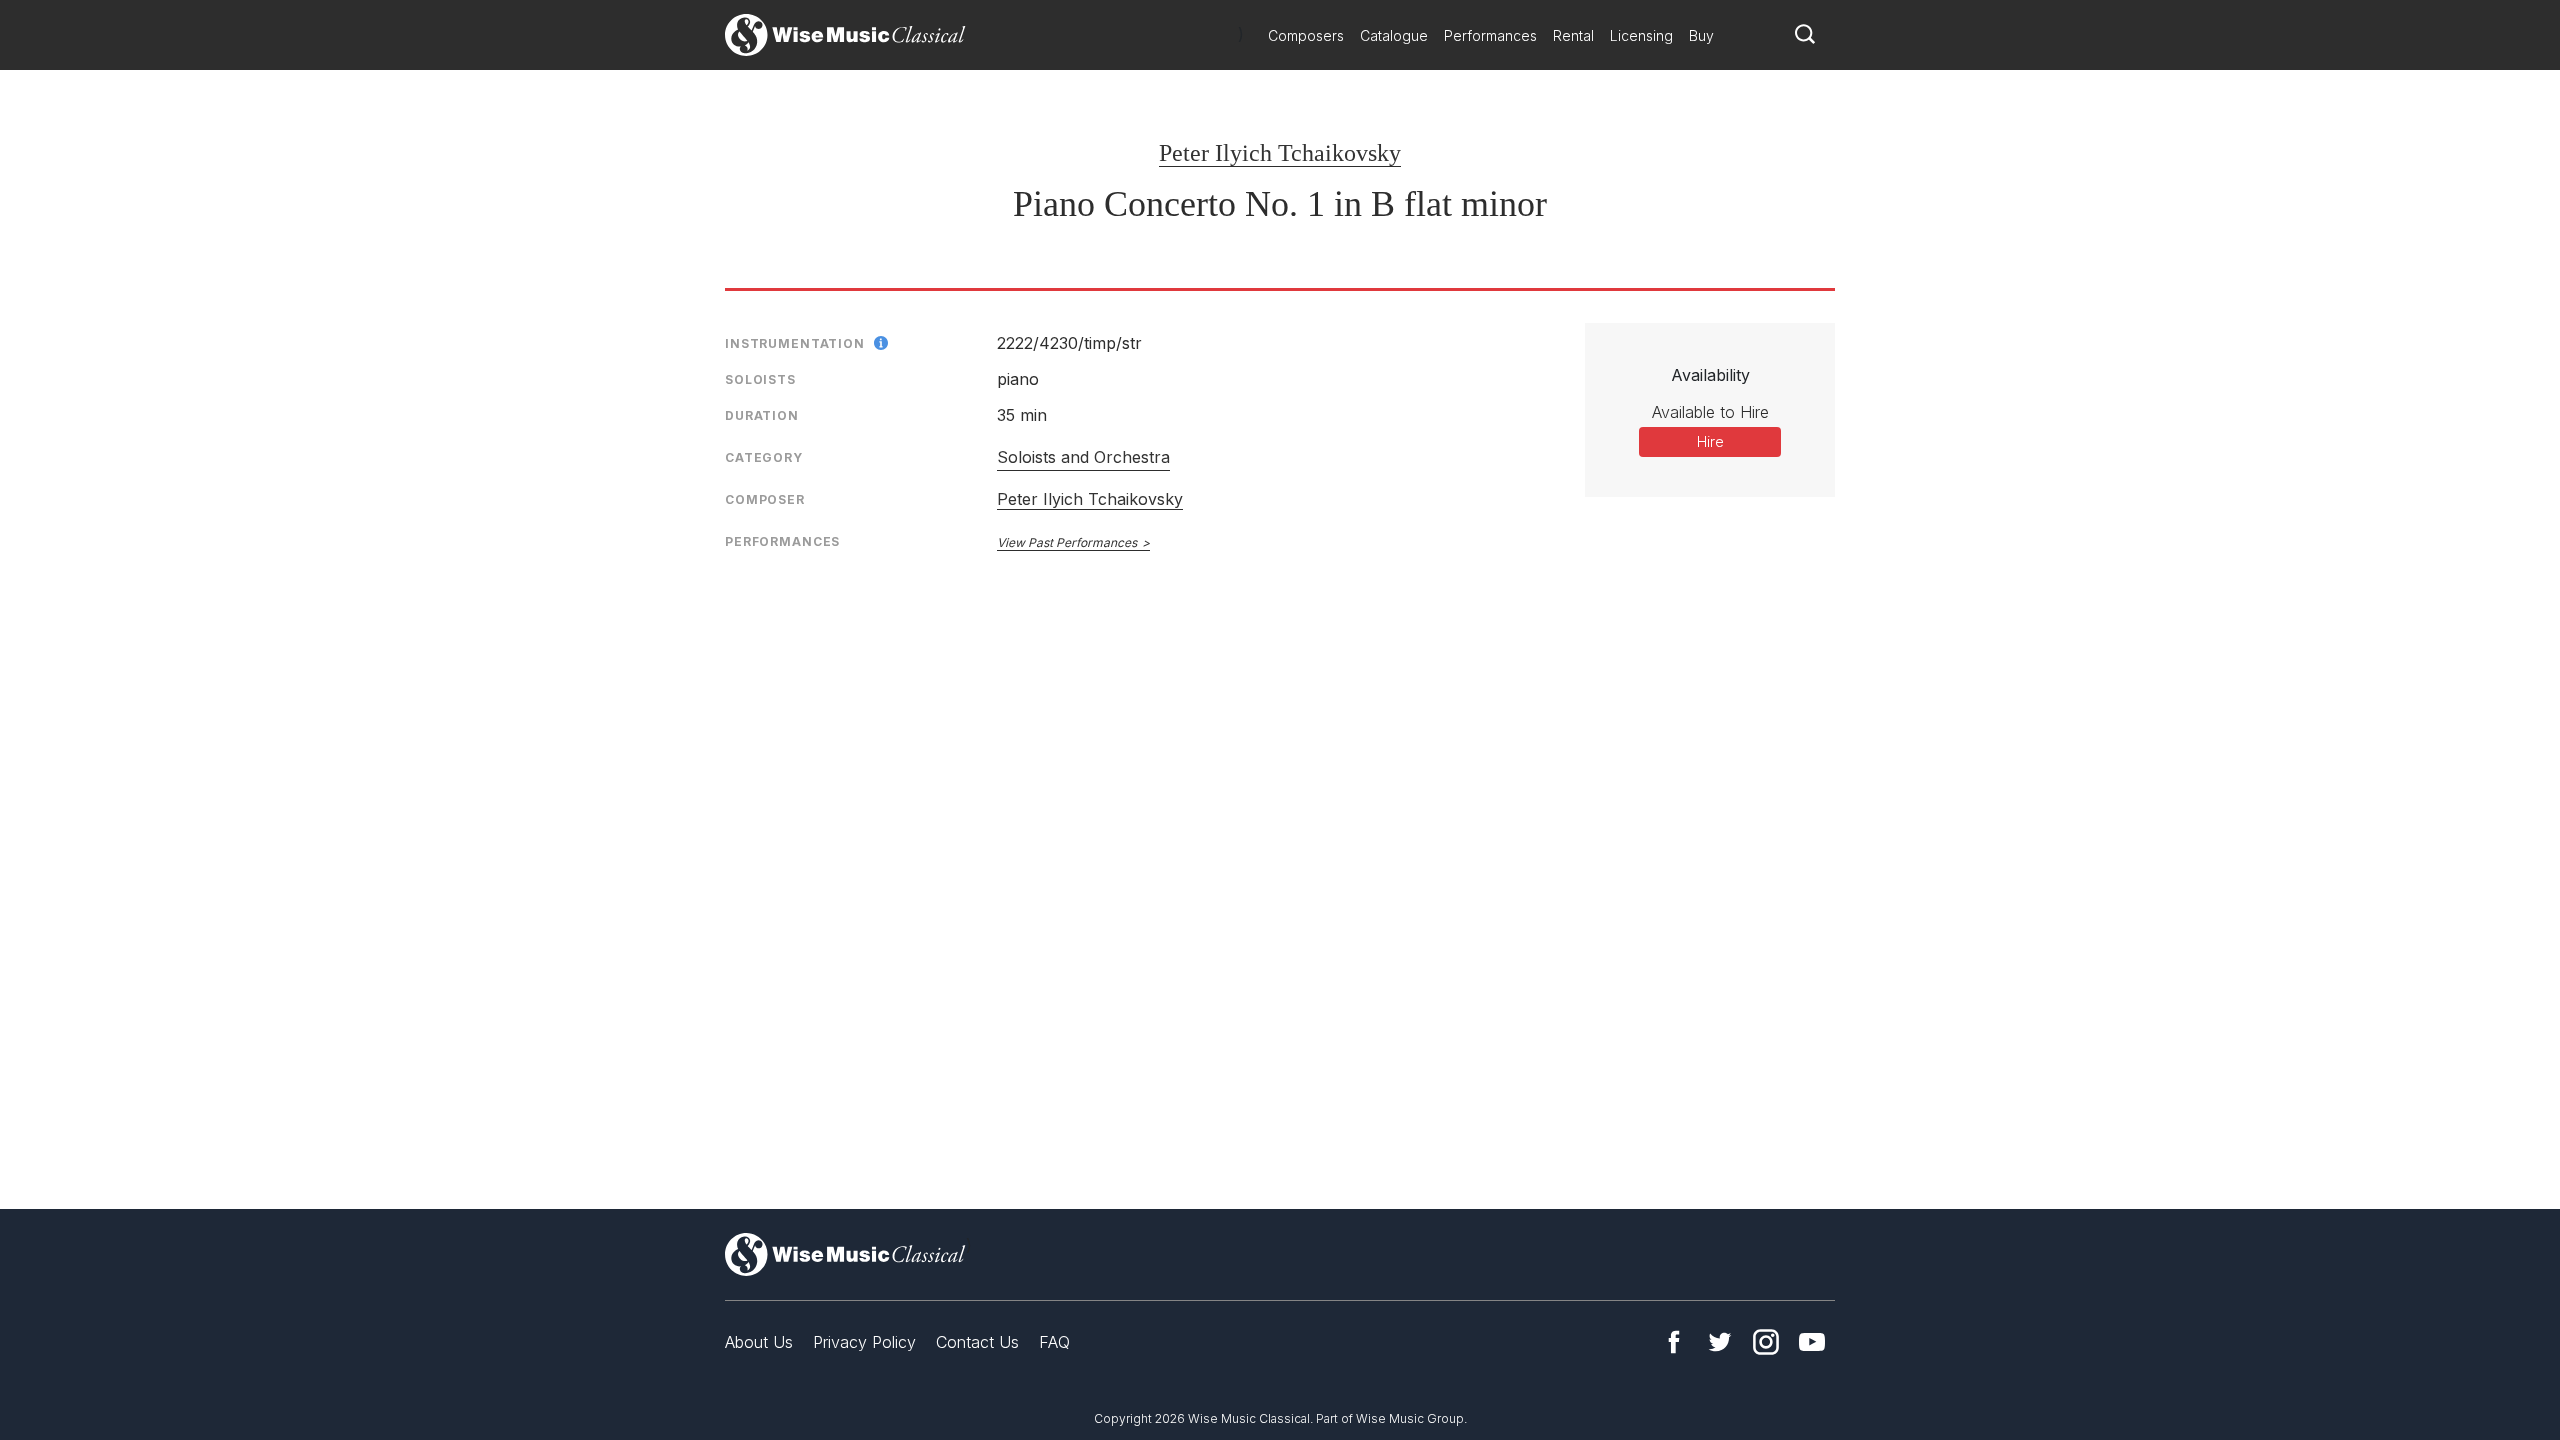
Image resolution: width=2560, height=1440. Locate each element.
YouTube (1812, 1342)
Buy (1701, 35)
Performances (1490, 35)
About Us (759, 1342)
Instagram (1766, 1342)
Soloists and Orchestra (1083, 457)
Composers (1306, 35)
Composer (765, 499)
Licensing (1641, 35)
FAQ (1054, 1342)
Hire (1710, 441)
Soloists (760, 379)
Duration (762, 415)
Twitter (1720, 1342)
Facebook (1674, 1342)
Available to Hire (1710, 412)
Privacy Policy (864, 1342)
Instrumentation (795, 343)
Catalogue (1394, 35)
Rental (1573, 35)
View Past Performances (1067, 542)
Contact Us (977, 1342)
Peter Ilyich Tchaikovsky (1280, 153)
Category (764, 457)
